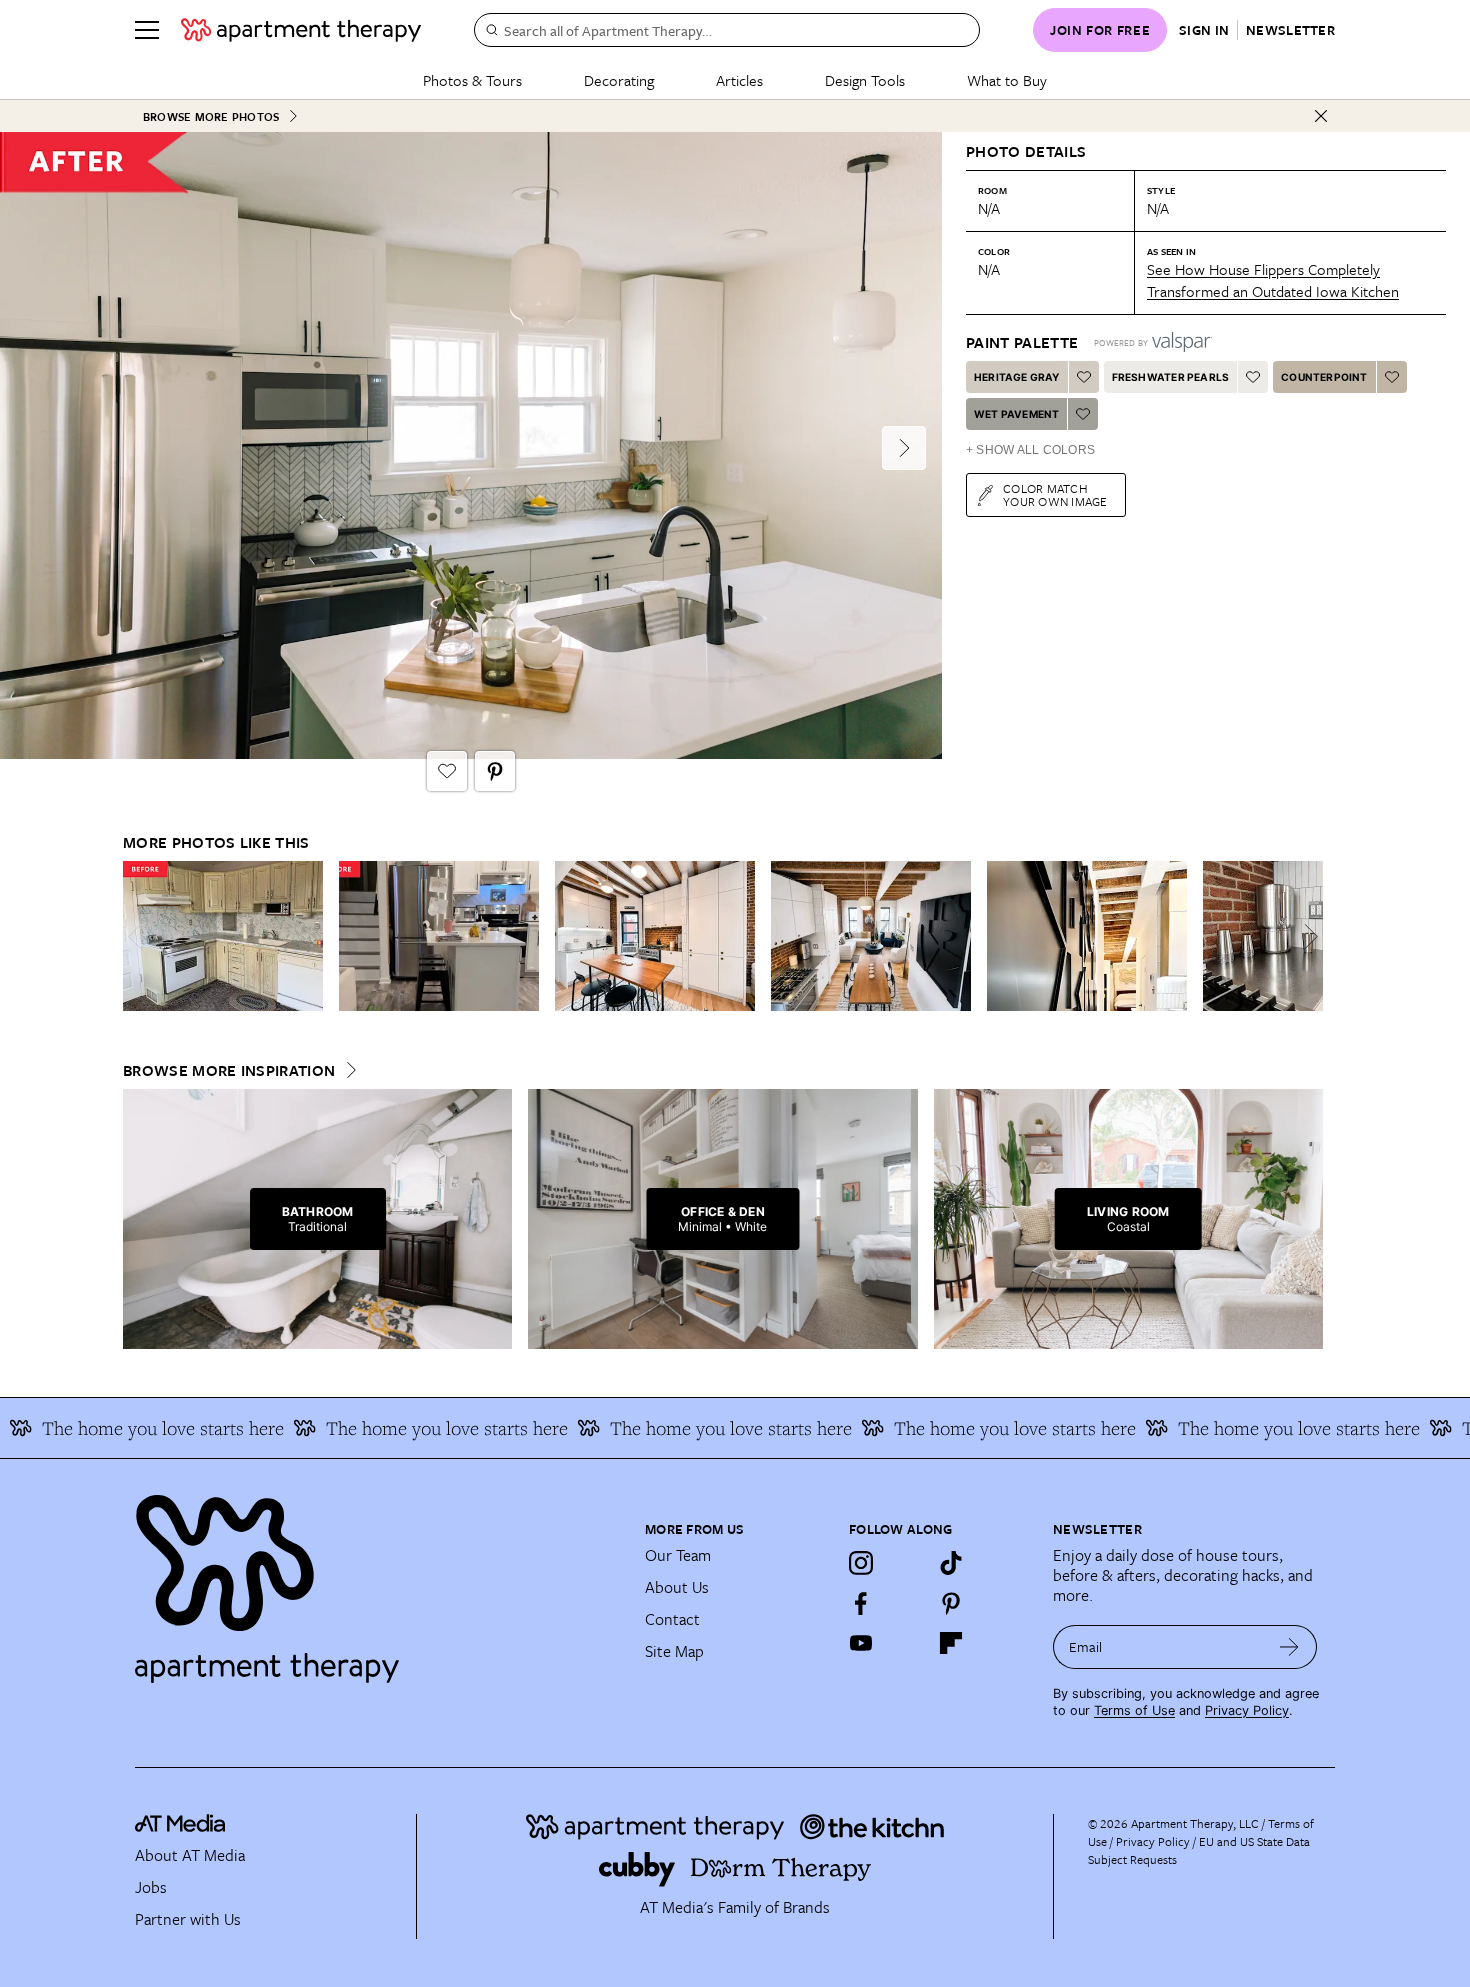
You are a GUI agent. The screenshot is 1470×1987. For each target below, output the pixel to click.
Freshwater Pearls (1170, 377)
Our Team (678, 1555)
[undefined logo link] (301, 30)
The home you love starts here (407, 1428)
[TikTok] (951, 1563)
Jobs (151, 1887)
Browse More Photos (211, 116)
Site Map (674, 1651)
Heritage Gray (1017, 377)
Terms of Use (1134, 1710)
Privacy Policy (1247, 1710)
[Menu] (147, 30)
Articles (739, 80)
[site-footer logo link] (180, 1826)
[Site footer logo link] (378, 1580)
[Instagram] (861, 1563)
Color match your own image (1055, 494)
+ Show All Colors (1030, 450)
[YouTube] (861, 1643)
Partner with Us (188, 1919)
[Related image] (223, 936)
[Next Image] (904, 448)
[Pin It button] (495, 771)
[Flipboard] (951, 1643)
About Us (677, 1587)
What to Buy (1007, 80)
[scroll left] (139, 936)
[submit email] (1289, 1647)
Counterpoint (1324, 377)
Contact (672, 1619)
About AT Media (190, 1855)
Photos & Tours (472, 80)
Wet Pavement (1016, 414)
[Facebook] (861, 1603)
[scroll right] (1307, 936)
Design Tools (865, 80)
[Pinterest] (951, 1603)
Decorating (619, 80)
